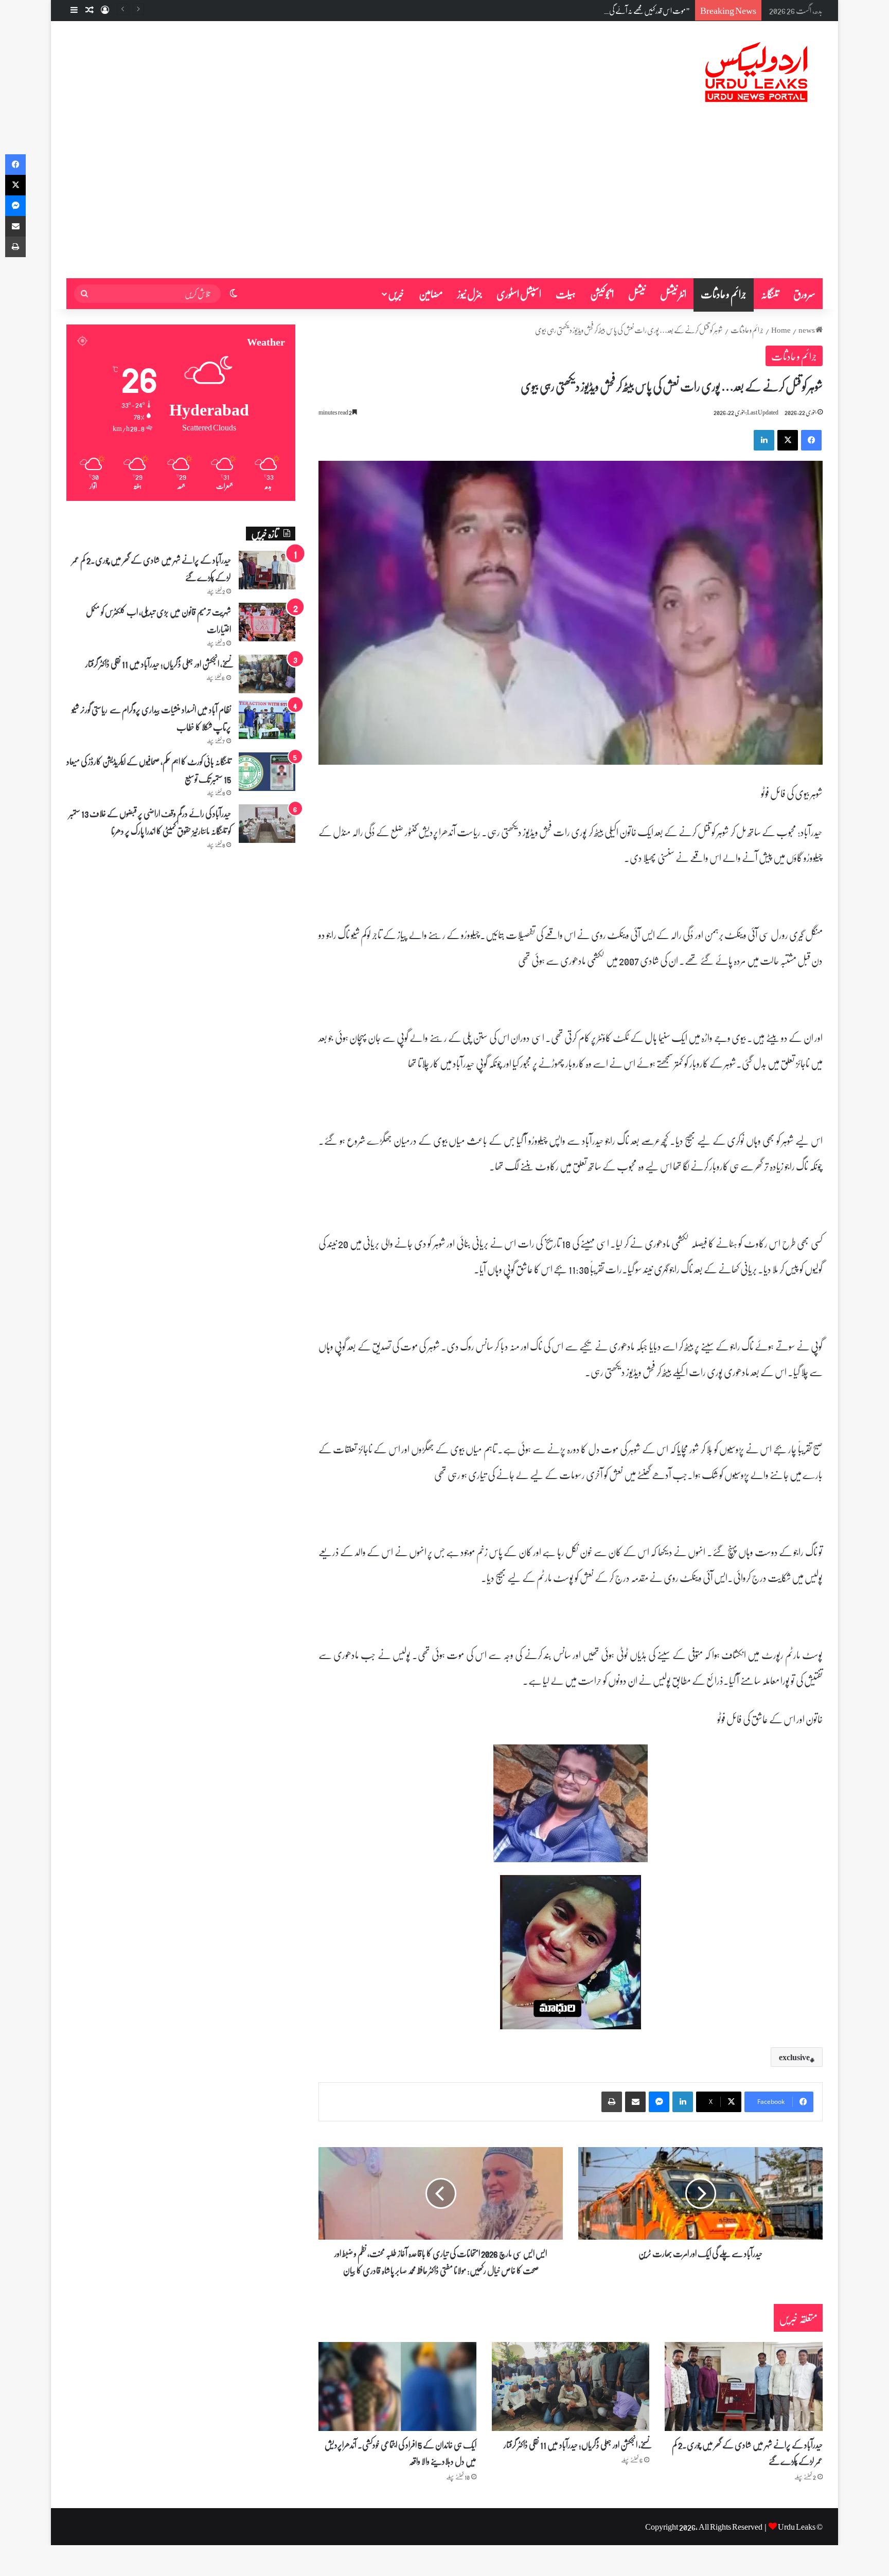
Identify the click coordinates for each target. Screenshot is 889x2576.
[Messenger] (659, 2102)
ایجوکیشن (602, 294)
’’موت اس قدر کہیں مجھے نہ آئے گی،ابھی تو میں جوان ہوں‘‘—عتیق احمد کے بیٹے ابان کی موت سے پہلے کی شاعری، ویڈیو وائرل (548, 10)
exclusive (794, 2057)
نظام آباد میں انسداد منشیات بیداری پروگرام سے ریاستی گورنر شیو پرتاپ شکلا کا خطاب (151, 718)
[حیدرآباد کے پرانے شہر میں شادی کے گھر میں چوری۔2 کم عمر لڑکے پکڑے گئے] (744, 2386)
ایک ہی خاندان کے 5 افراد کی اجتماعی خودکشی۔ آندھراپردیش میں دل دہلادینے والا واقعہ (401, 2453)
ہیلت (566, 294)
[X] (788, 440)
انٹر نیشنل (673, 294)
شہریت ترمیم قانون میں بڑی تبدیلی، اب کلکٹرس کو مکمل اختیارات (158, 620)
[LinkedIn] (764, 440)
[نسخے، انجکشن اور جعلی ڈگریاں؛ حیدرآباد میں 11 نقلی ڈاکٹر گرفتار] (571, 2386)
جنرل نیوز (470, 294)
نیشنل (637, 294)
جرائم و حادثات (724, 294)
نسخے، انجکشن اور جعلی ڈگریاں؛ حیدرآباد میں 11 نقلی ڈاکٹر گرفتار (576, 2444)
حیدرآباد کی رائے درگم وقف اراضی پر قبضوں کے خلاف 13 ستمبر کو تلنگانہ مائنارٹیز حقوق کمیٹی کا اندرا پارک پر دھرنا (150, 822)
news (807, 330)
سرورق (804, 294)
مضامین (431, 294)
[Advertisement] (444, 201)
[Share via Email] (635, 2102)
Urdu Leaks (797, 2526)
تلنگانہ (770, 294)
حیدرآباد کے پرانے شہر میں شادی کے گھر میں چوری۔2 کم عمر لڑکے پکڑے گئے (747, 2453)
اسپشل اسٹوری (519, 294)
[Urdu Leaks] (758, 73)
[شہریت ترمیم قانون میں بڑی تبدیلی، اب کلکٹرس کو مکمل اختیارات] (267, 622)
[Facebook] (811, 440)
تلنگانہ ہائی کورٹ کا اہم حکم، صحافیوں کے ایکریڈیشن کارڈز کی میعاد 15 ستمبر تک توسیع (149, 770)
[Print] (612, 2102)
